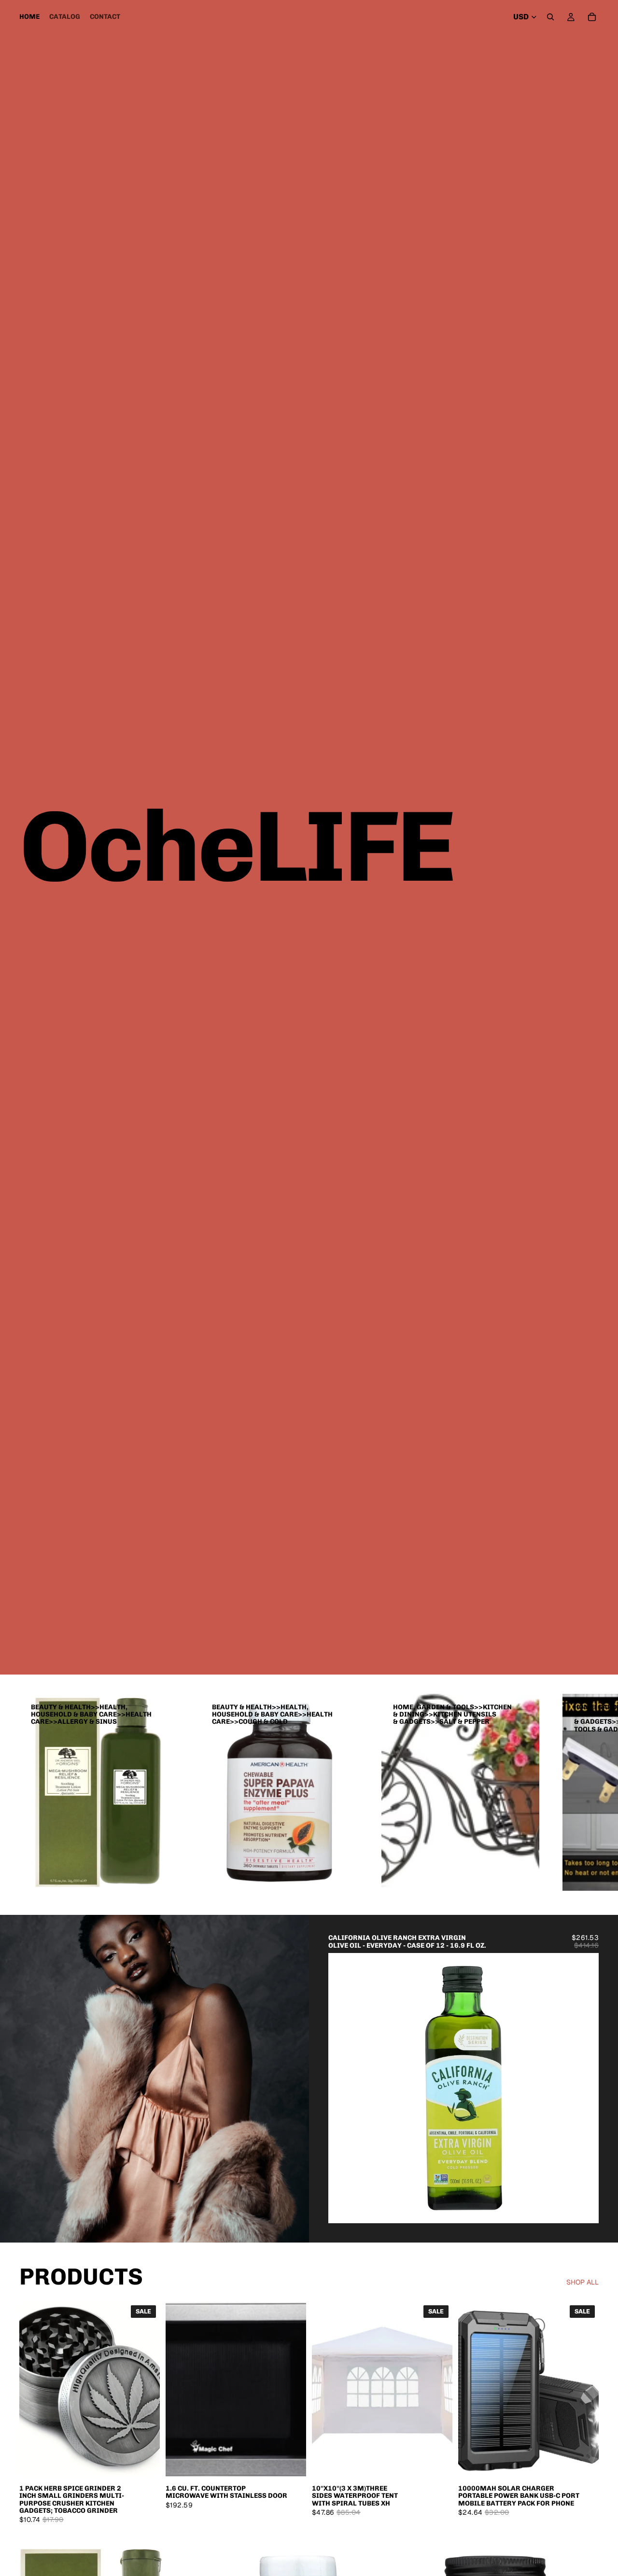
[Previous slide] (343, 2088)
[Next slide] (584, 2088)
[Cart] (592, 17)
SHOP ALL (583, 2282)
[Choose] (291, 2462)
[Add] (584, 2208)
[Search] (550, 17)
